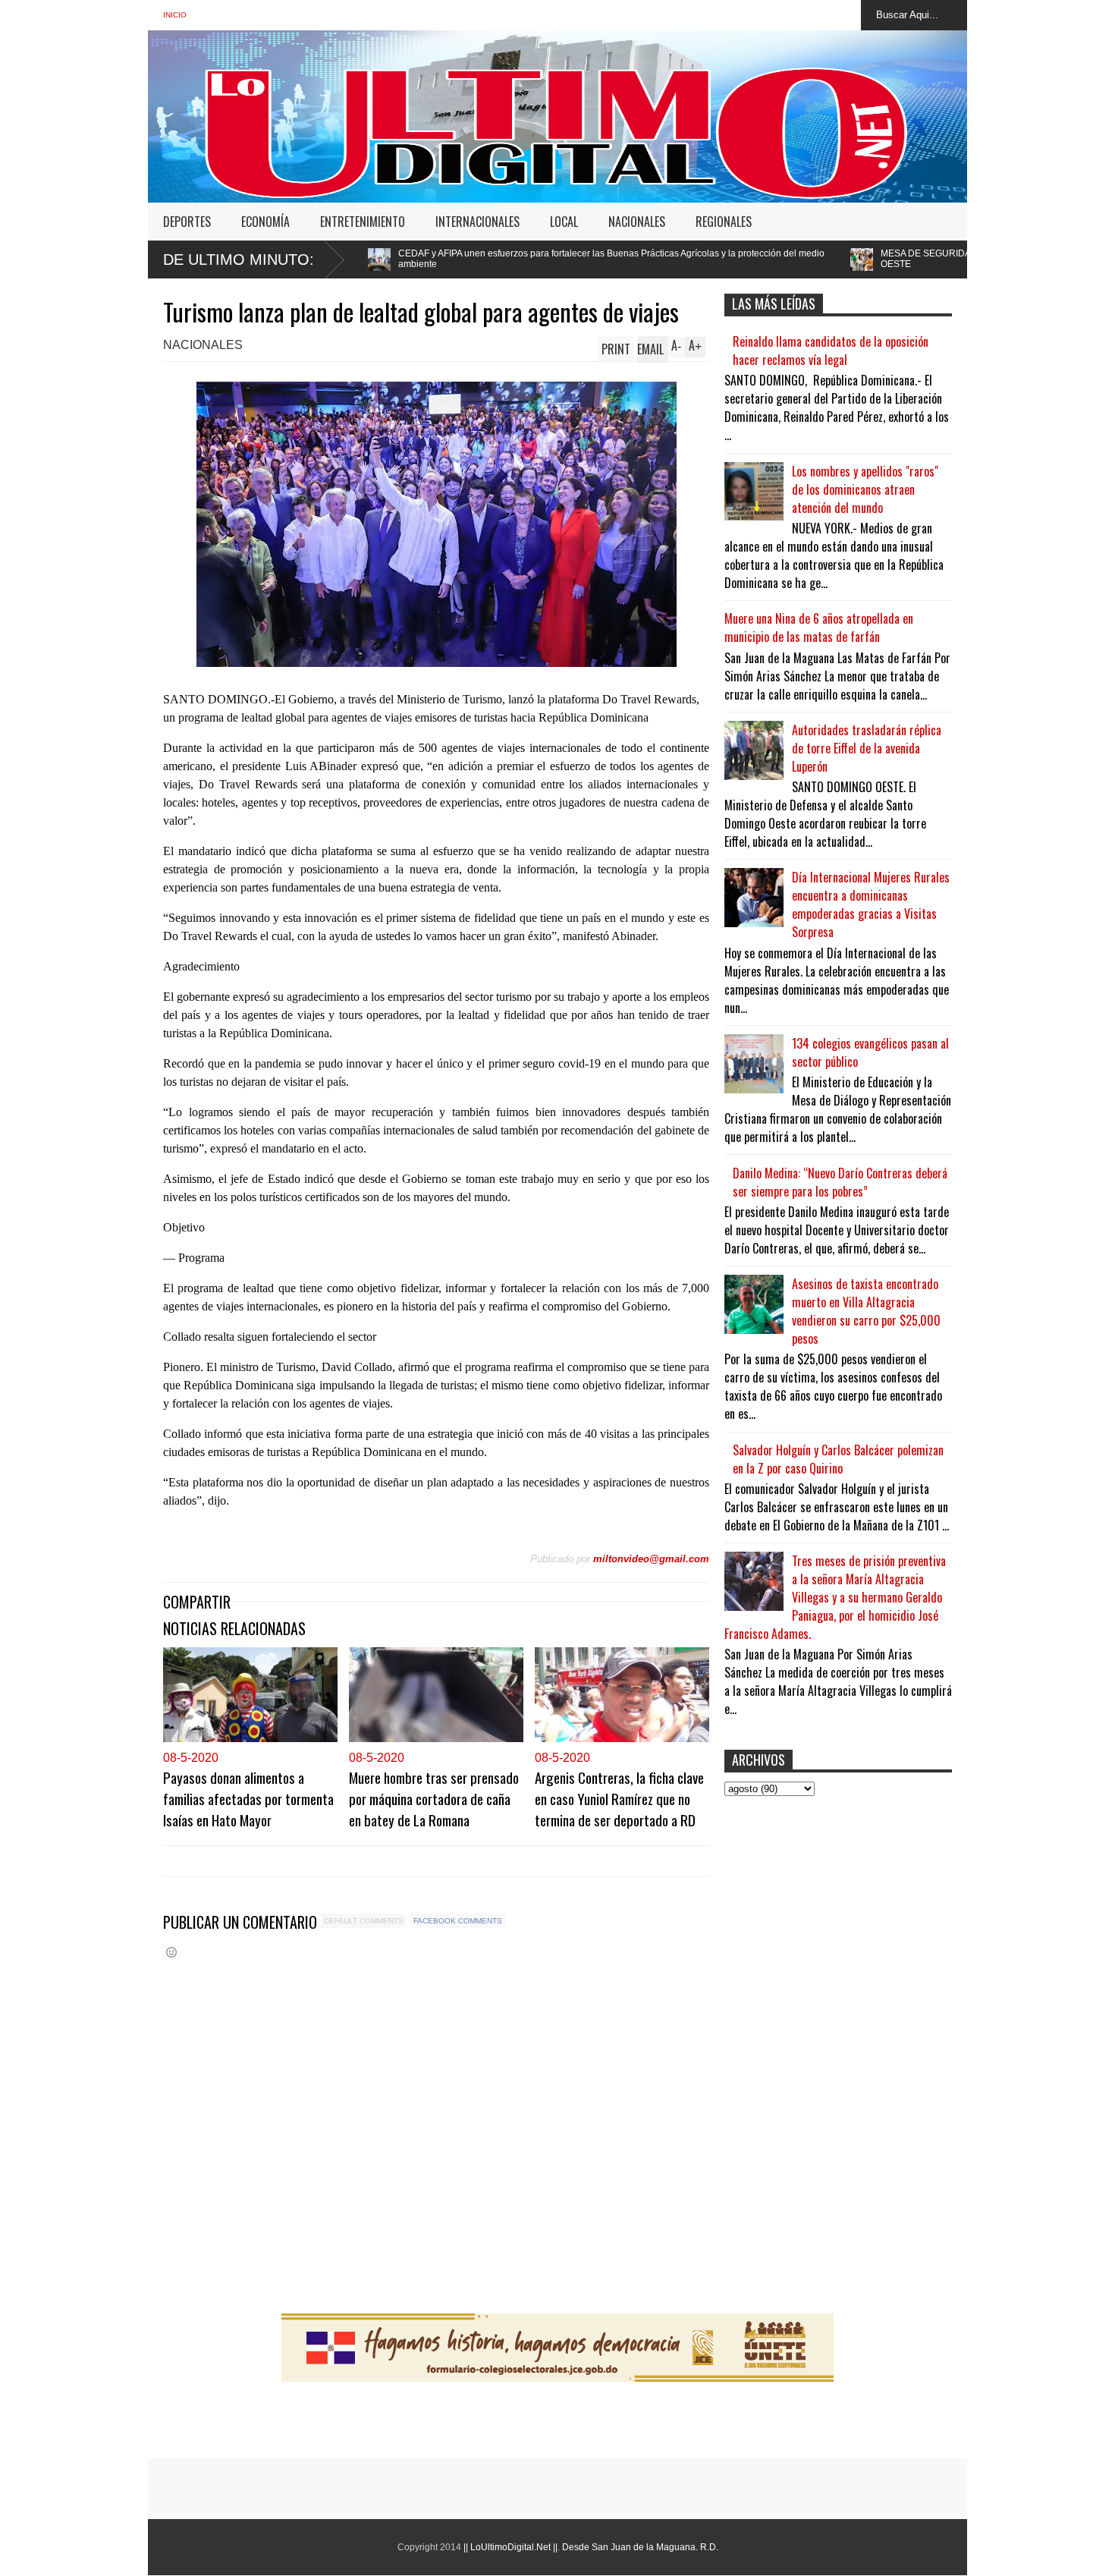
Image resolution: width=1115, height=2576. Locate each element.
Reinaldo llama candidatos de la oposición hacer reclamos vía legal (831, 351)
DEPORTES (187, 222)
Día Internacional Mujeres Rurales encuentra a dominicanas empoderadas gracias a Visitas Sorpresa (871, 904)
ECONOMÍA (265, 222)
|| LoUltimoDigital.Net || (510, 2547)
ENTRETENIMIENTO (363, 222)
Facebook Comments (458, 1921)
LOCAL (564, 222)
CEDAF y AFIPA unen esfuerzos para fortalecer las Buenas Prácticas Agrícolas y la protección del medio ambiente (436, 259)
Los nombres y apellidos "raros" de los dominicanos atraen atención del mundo (865, 489)
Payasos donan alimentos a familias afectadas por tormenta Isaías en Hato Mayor (248, 1798)
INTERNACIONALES (477, 222)
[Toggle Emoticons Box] (171, 1952)
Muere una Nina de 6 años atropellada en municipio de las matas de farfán (819, 627)
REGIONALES (724, 222)
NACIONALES (637, 222)
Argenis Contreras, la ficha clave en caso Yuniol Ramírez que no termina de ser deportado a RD (619, 1798)
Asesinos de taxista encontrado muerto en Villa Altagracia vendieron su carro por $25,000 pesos (866, 1311)
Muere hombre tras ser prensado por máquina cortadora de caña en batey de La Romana (434, 1798)
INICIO (175, 15)
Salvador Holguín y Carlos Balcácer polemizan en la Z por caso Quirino (838, 1459)
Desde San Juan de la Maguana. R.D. (640, 2547)
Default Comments (364, 1921)
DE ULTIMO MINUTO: (239, 259)
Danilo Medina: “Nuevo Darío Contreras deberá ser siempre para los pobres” (840, 1182)
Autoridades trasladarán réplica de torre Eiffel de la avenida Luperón (867, 748)
